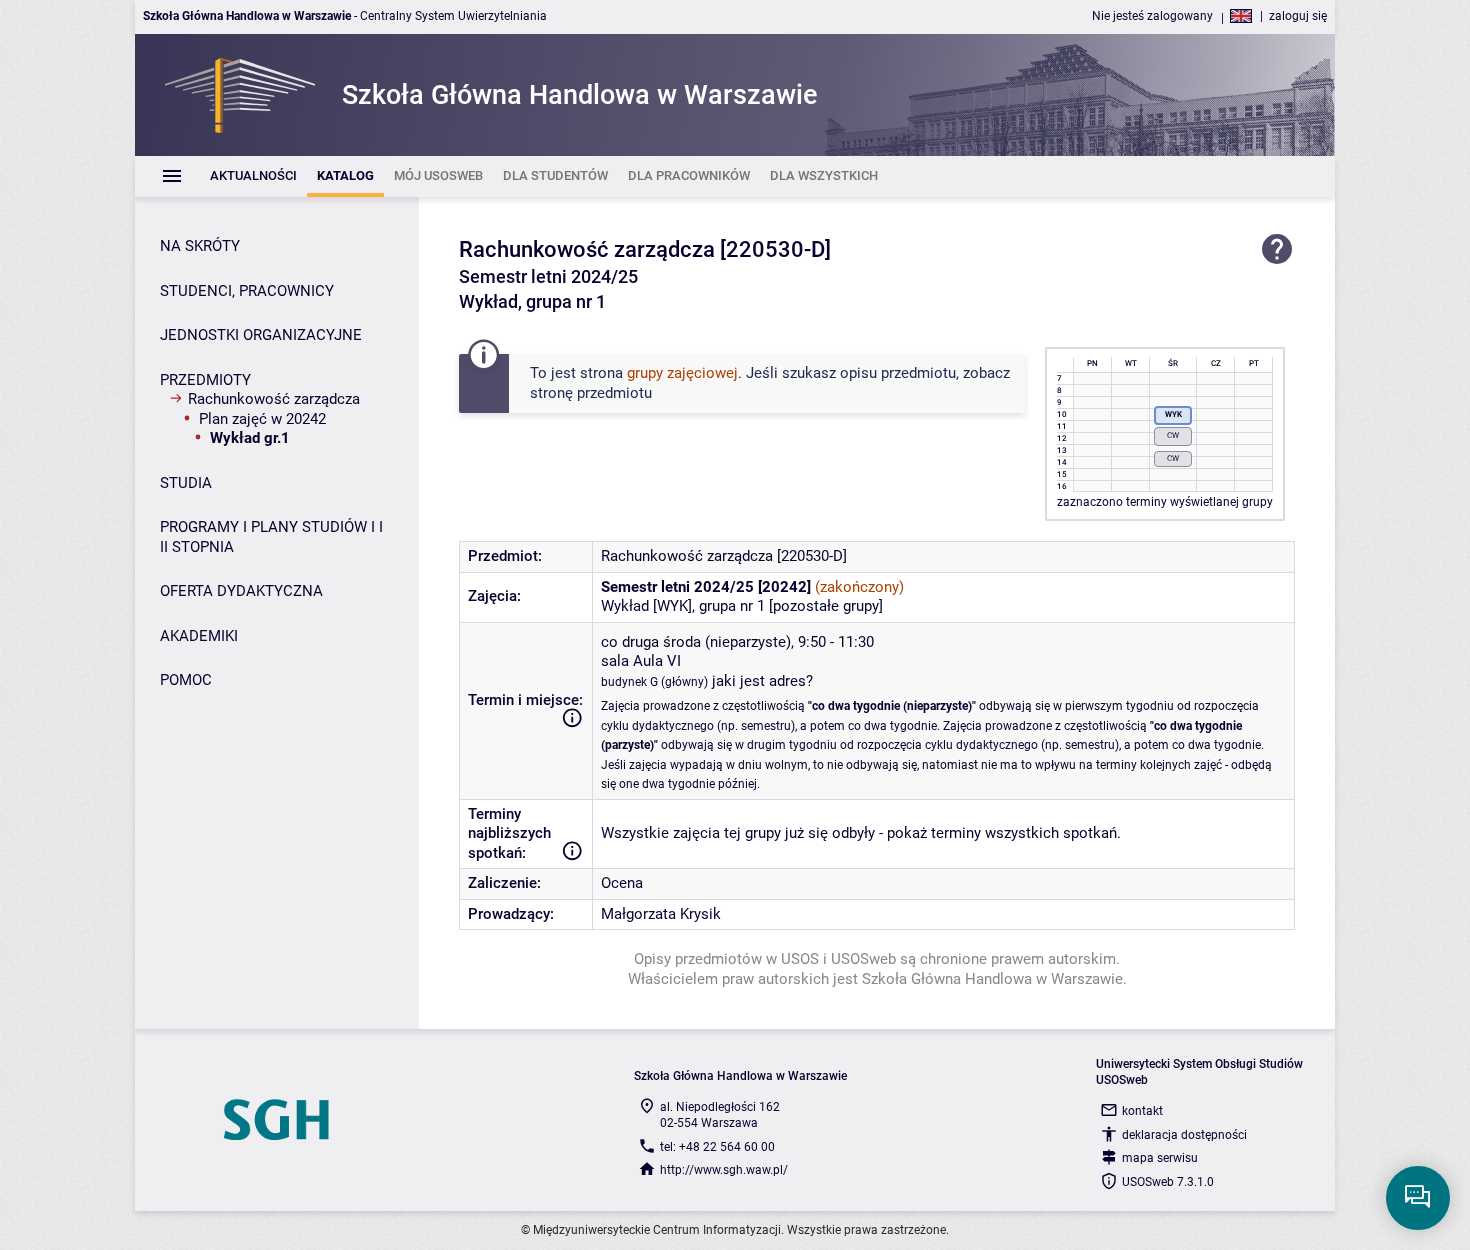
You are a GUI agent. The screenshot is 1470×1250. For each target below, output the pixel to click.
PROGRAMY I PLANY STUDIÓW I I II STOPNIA (271, 537)
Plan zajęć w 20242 (262, 419)
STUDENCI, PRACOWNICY (247, 291)
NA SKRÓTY (200, 246)
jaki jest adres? (762, 681)
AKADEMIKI (199, 636)
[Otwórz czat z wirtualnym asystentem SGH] (1418, 1198)
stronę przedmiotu (591, 393)
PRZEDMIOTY (205, 380)
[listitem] (253, 176)
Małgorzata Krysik (661, 914)
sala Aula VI (641, 661)
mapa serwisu (1160, 1158)
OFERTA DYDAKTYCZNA (241, 591)
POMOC (186, 680)
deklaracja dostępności (1184, 1135)
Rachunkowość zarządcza (274, 399)
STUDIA (186, 483)
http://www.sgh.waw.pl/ (724, 1170)
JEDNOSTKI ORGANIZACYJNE (261, 335)
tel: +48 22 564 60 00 (717, 1147)
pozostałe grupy (826, 606)
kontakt (1142, 1111)
